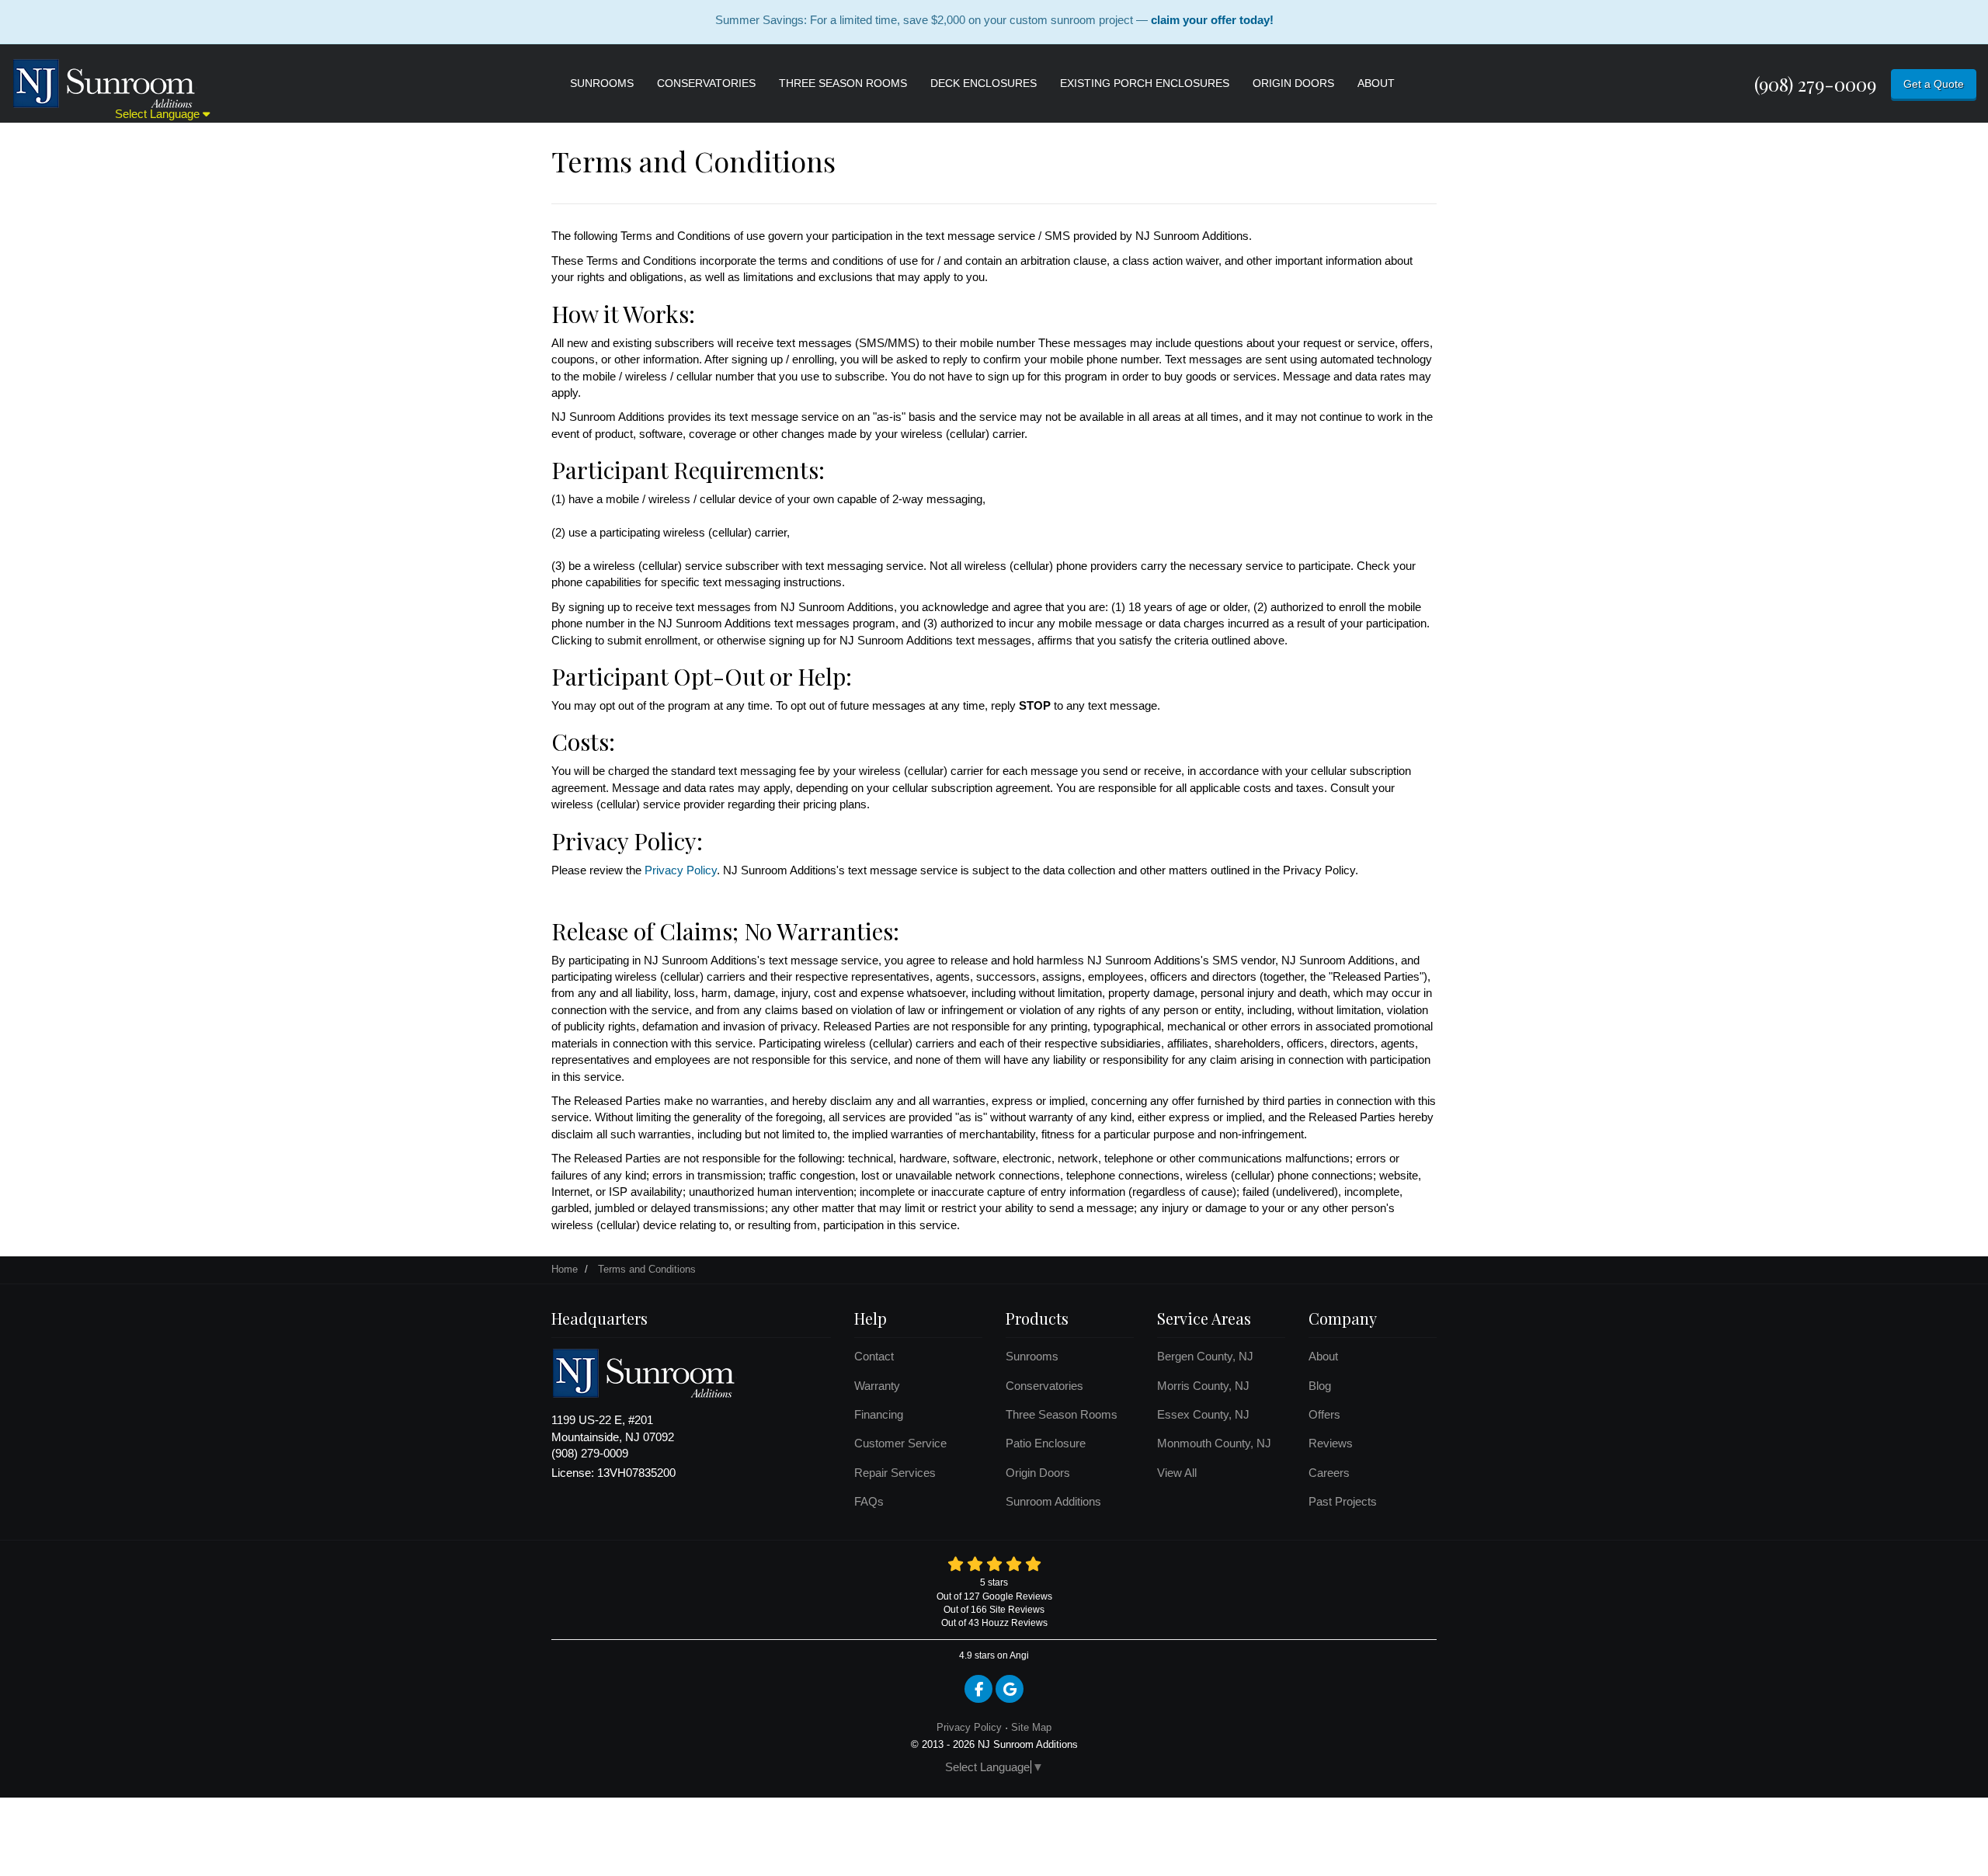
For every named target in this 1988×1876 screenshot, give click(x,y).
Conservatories (1044, 1386)
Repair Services (895, 1473)
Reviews (1331, 1443)
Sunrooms (1032, 1356)
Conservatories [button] (706, 83)
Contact (874, 1356)
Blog (1320, 1386)
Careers (1329, 1473)
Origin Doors (1038, 1473)
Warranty (877, 1386)
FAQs (869, 1501)
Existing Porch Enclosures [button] (1145, 83)
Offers (1324, 1414)
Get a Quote (1934, 84)
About (1323, 1356)
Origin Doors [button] (1293, 83)
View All (1177, 1473)
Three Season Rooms (1062, 1414)
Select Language (159, 114)
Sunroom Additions (1053, 1501)
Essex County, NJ (1203, 1414)
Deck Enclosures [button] (984, 83)
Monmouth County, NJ (1214, 1443)
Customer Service (900, 1443)
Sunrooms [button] (602, 83)
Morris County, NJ (1203, 1386)
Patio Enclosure (1046, 1443)
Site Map (1031, 1727)
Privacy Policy (681, 870)
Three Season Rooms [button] (843, 83)
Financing (879, 1414)
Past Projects (1343, 1501)
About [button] (1376, 83)
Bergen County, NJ (1205, 1356)
